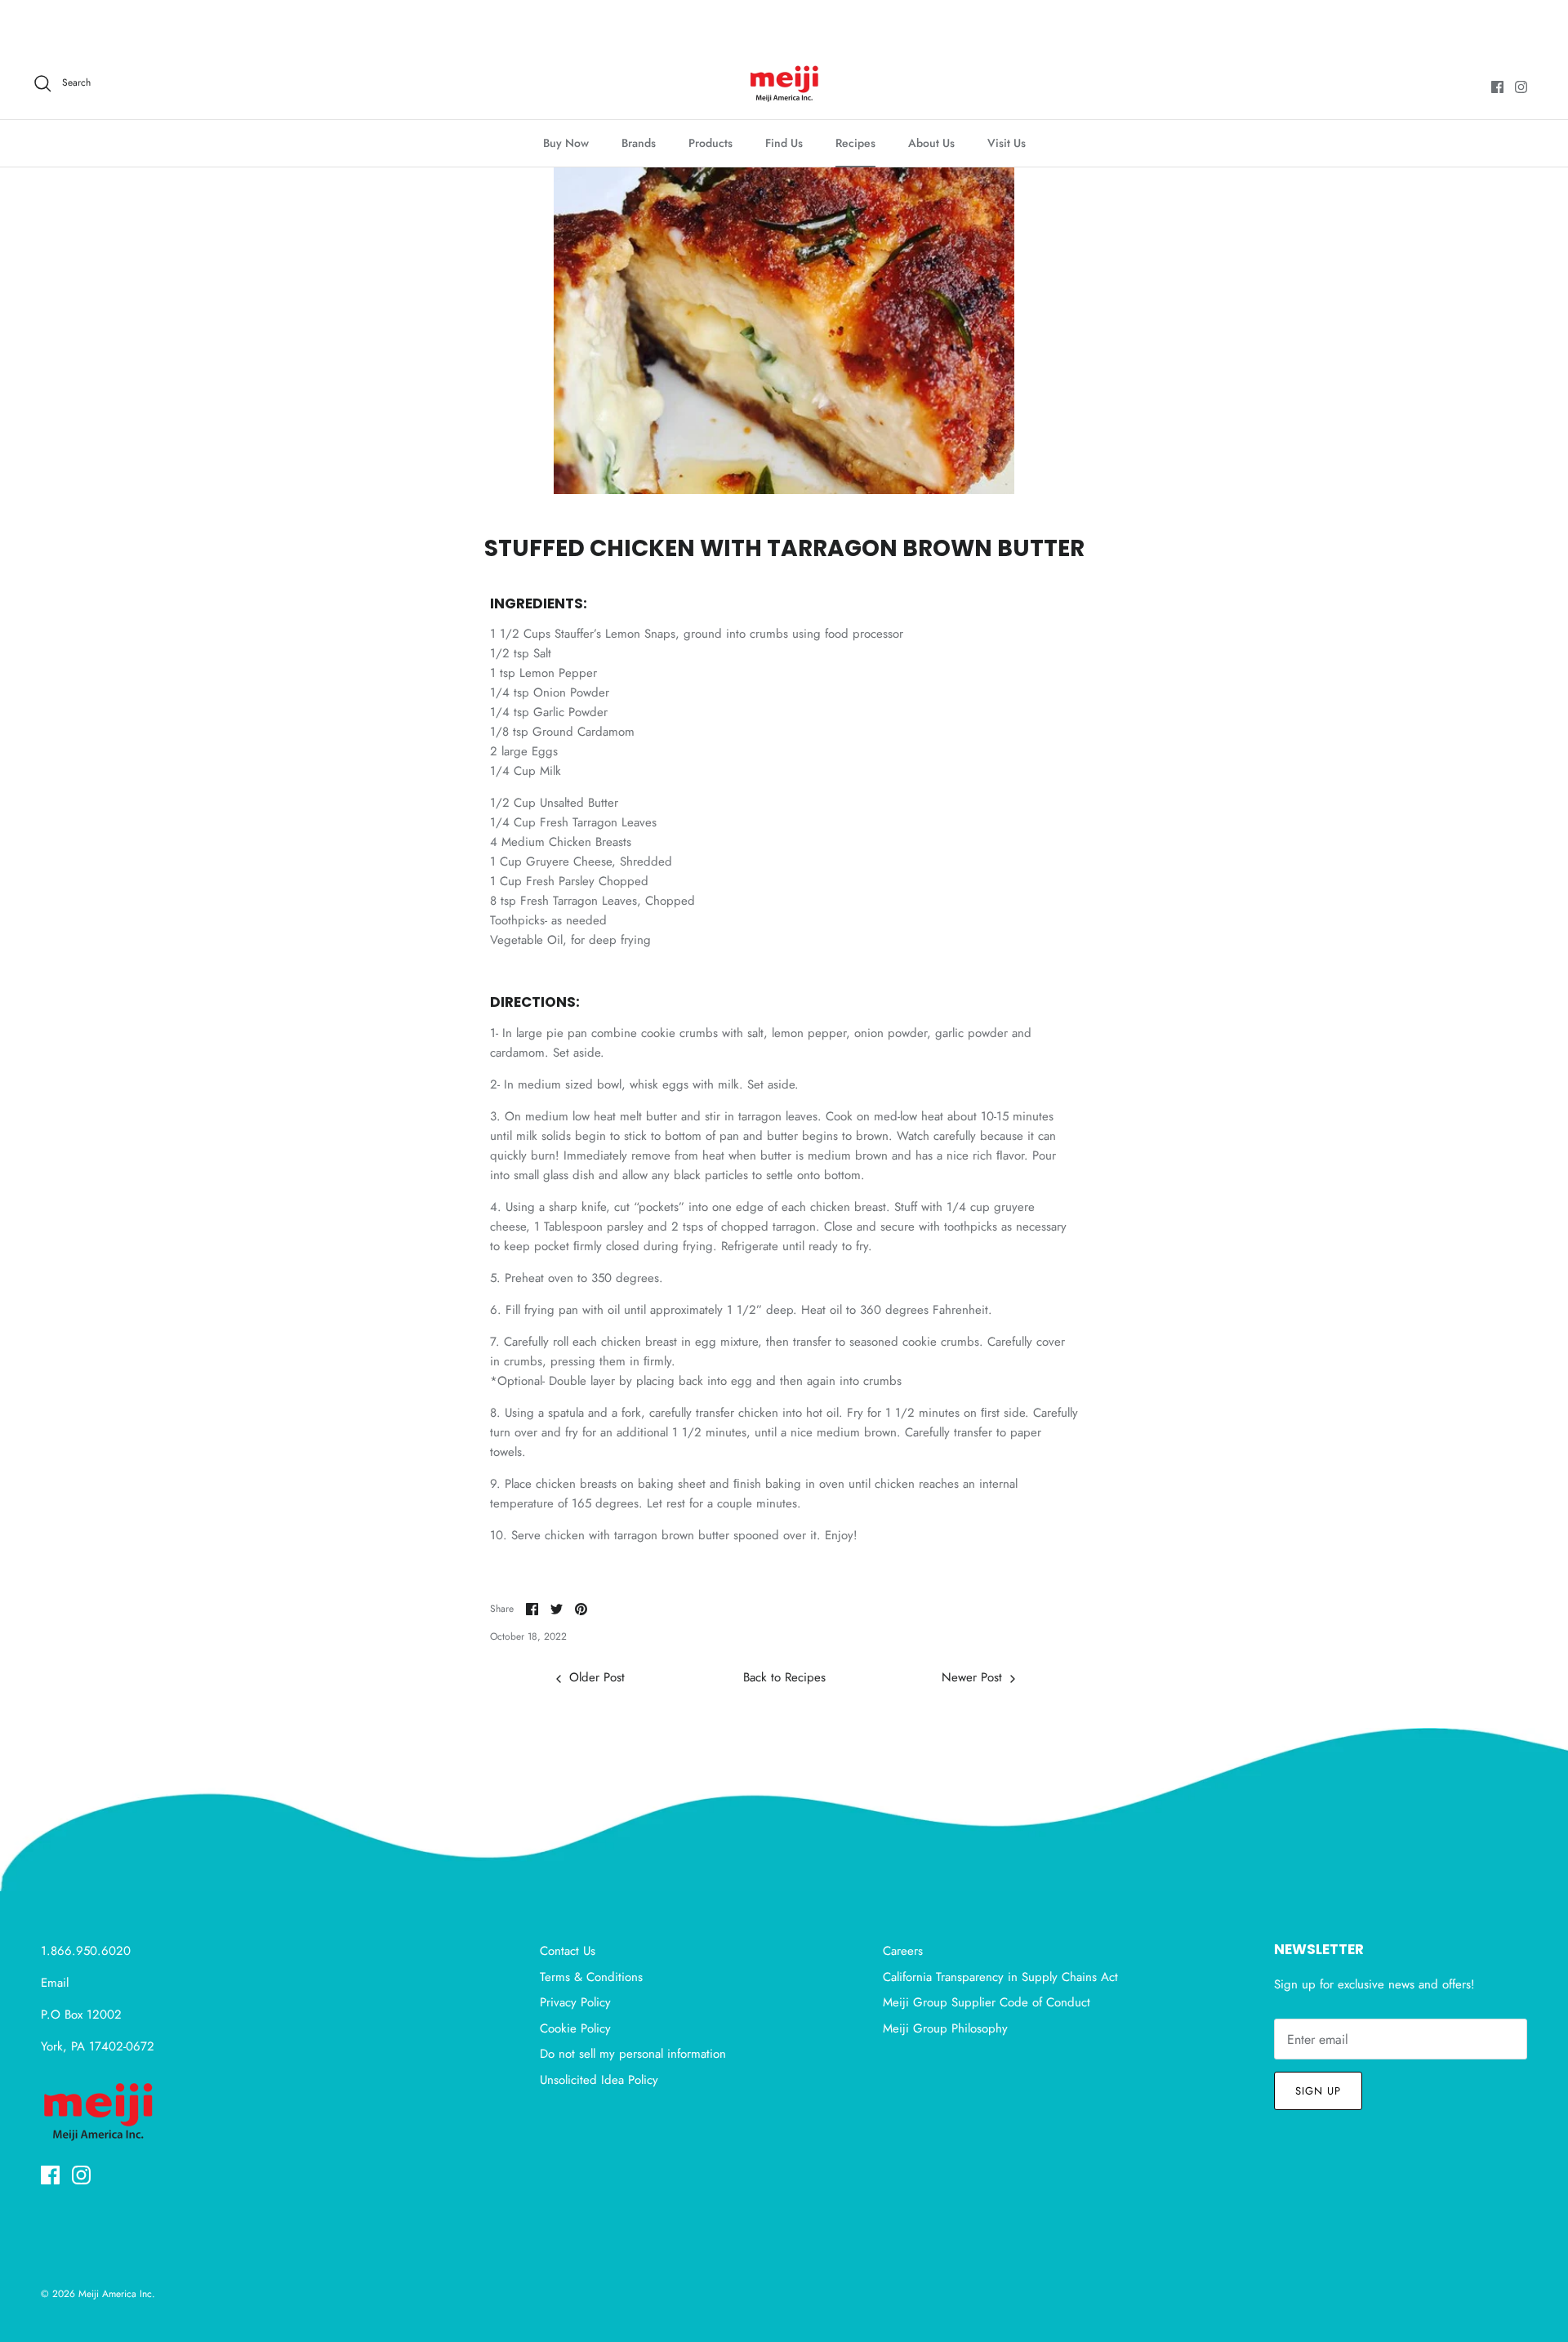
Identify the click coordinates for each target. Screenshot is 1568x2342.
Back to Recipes (784, 1677)
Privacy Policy (575, 2002)
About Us (931, 143)
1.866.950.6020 (86, 1951)
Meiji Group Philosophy (945, 2028)
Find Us (784, 143)
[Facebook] (1497, 87)
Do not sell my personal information (633, 2054)
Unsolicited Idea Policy (599, 2080)
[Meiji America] (784, 83)
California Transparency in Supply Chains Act (1000, 1977)
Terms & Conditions (591, 1977)
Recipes (855, 143)
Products (710, 143)
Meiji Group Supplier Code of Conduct (987, 2002)
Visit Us (1007, 143)
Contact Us (568, 1951)
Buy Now (566, 143)
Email (55, 1983)
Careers (903, 1951)
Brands (639, 143)
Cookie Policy (575, 2028)
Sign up (1318, 2091)
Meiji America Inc (115, 2294)
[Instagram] (1521, 87)
